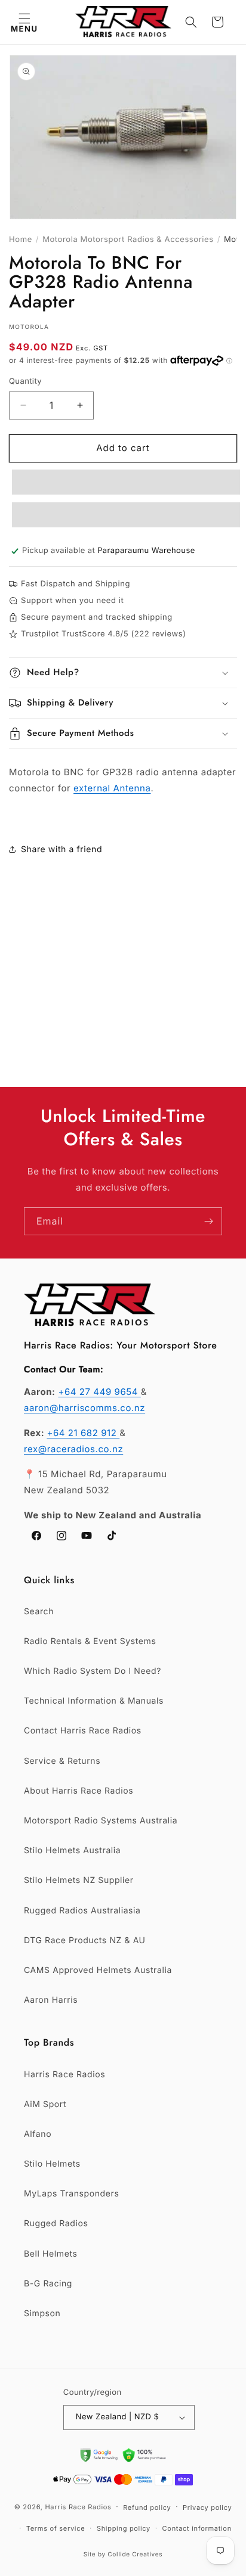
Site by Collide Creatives (123, 2555)
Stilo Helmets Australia (72, 1851)
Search (39, 1612)
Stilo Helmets (52, 2164)
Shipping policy (124, 2528)
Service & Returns (62, 1761)
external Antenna (112, 788)
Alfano (38, 2134)
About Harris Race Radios (79, 1791)
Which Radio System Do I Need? (93, 1671)
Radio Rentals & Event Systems (90, 1641)
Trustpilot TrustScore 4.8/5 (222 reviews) (103, 634)
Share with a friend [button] (61, 849)
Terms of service (56, 2528)
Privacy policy (207, 2507)
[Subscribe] (208, 1221)
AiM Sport (45, 2104)
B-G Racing (48, 2284)
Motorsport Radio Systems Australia (101, 1821)
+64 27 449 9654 (99, 1392)
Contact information (197, 2528)
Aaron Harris (51, 2000)
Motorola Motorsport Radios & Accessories (128, 240)
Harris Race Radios (64, 2075)
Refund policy (147, 2507)
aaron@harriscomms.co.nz (84, 1408)
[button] (24, 22)
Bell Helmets (50, 2254)
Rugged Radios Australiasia (82, 1911)
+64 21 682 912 (83, 1433)
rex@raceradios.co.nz (73, 1449)
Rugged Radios (56, 2224)
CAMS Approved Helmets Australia (98, 1970)
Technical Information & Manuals (94, 1701)
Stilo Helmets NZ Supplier (79, 1880)
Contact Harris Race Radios (83, 1731)
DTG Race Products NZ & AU (85, 1940)
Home (21, 240)
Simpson (42, 2314)
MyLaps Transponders (71, 2194)
